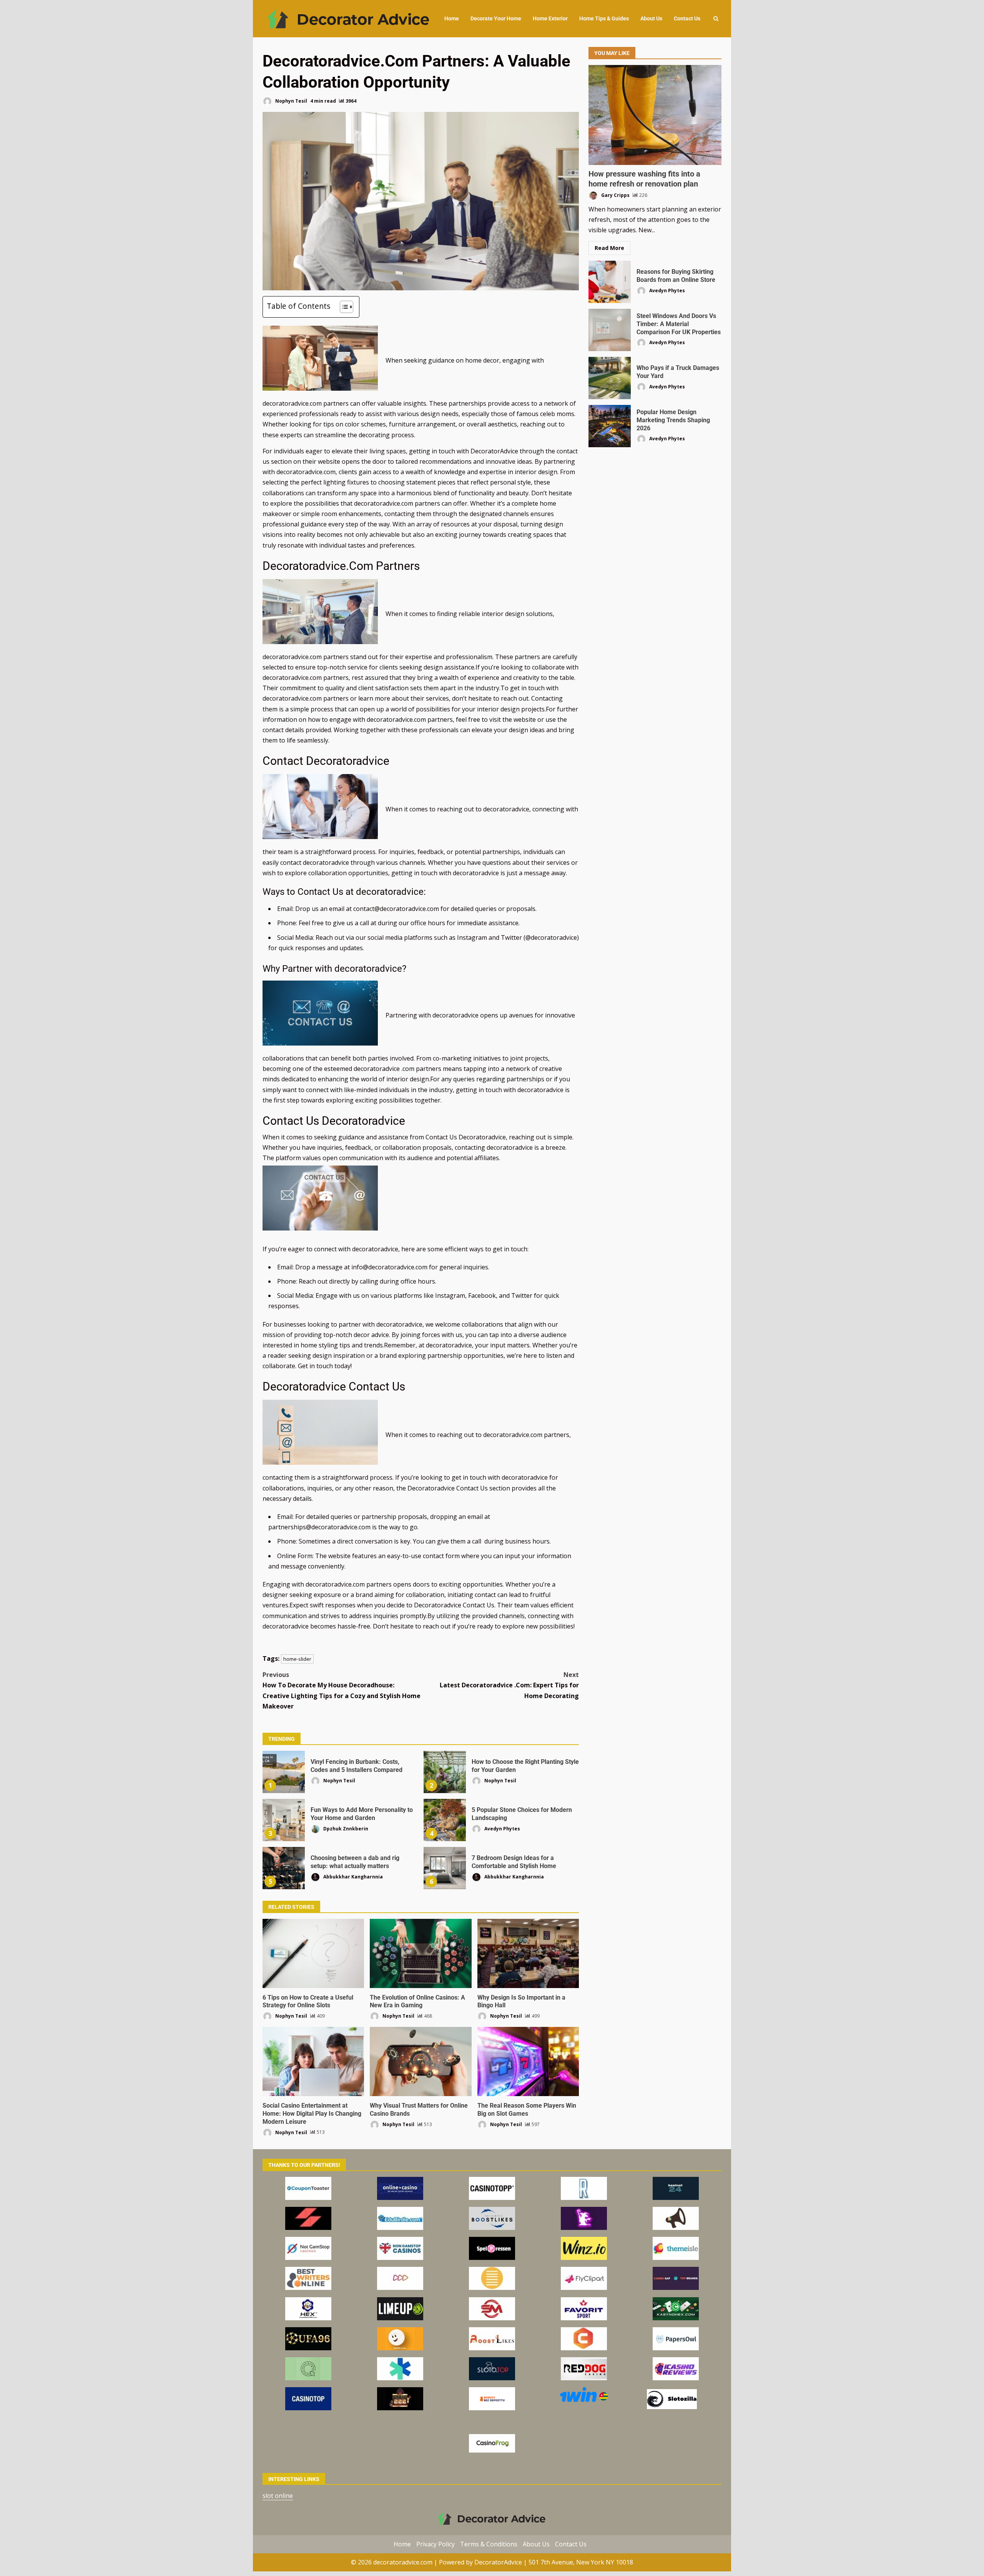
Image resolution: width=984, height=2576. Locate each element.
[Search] (716, 19)
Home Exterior (550, 18)
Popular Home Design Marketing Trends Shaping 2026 (610, 426)
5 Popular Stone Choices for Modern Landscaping (445, 1820)
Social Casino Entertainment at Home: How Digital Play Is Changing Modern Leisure (313, 2061)
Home (452, 18)
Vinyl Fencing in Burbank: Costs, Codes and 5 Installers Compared (284, 1772)
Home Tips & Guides (604, 18)
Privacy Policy (435, 2544)
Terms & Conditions (489, 2544)
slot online (278, 2496)
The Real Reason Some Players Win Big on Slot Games (528, 2061)
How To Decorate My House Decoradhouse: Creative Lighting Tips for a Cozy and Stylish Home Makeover (342, 1690)
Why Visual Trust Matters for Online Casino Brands (421, 2061)
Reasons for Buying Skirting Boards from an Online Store (610, 282)
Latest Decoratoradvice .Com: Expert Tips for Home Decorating (509, 1685)
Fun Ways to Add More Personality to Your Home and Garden (284, 1820)
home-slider (297, 1659)
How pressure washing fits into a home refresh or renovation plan (655, 115)
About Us (651, 18)
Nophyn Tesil (291, 101)
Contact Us (687, 18)
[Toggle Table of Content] (343, 307)
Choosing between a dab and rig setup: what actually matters (284, 1868)
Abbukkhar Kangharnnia (352, 1876)
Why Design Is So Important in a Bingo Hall (528, 1953)
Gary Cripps (615, 195)
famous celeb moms (545, 414)
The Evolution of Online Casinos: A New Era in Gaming (421, 1953)
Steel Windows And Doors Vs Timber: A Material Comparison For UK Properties (610, 330)
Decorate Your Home (496, 18)
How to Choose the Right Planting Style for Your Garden (445, 1772)
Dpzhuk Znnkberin (345, 1828)
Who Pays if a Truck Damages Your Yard (610, 378)
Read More (609, 248)
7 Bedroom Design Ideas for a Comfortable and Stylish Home (445, 1868)
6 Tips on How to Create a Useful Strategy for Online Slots (313, 1953)
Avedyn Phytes (502, 1828)
